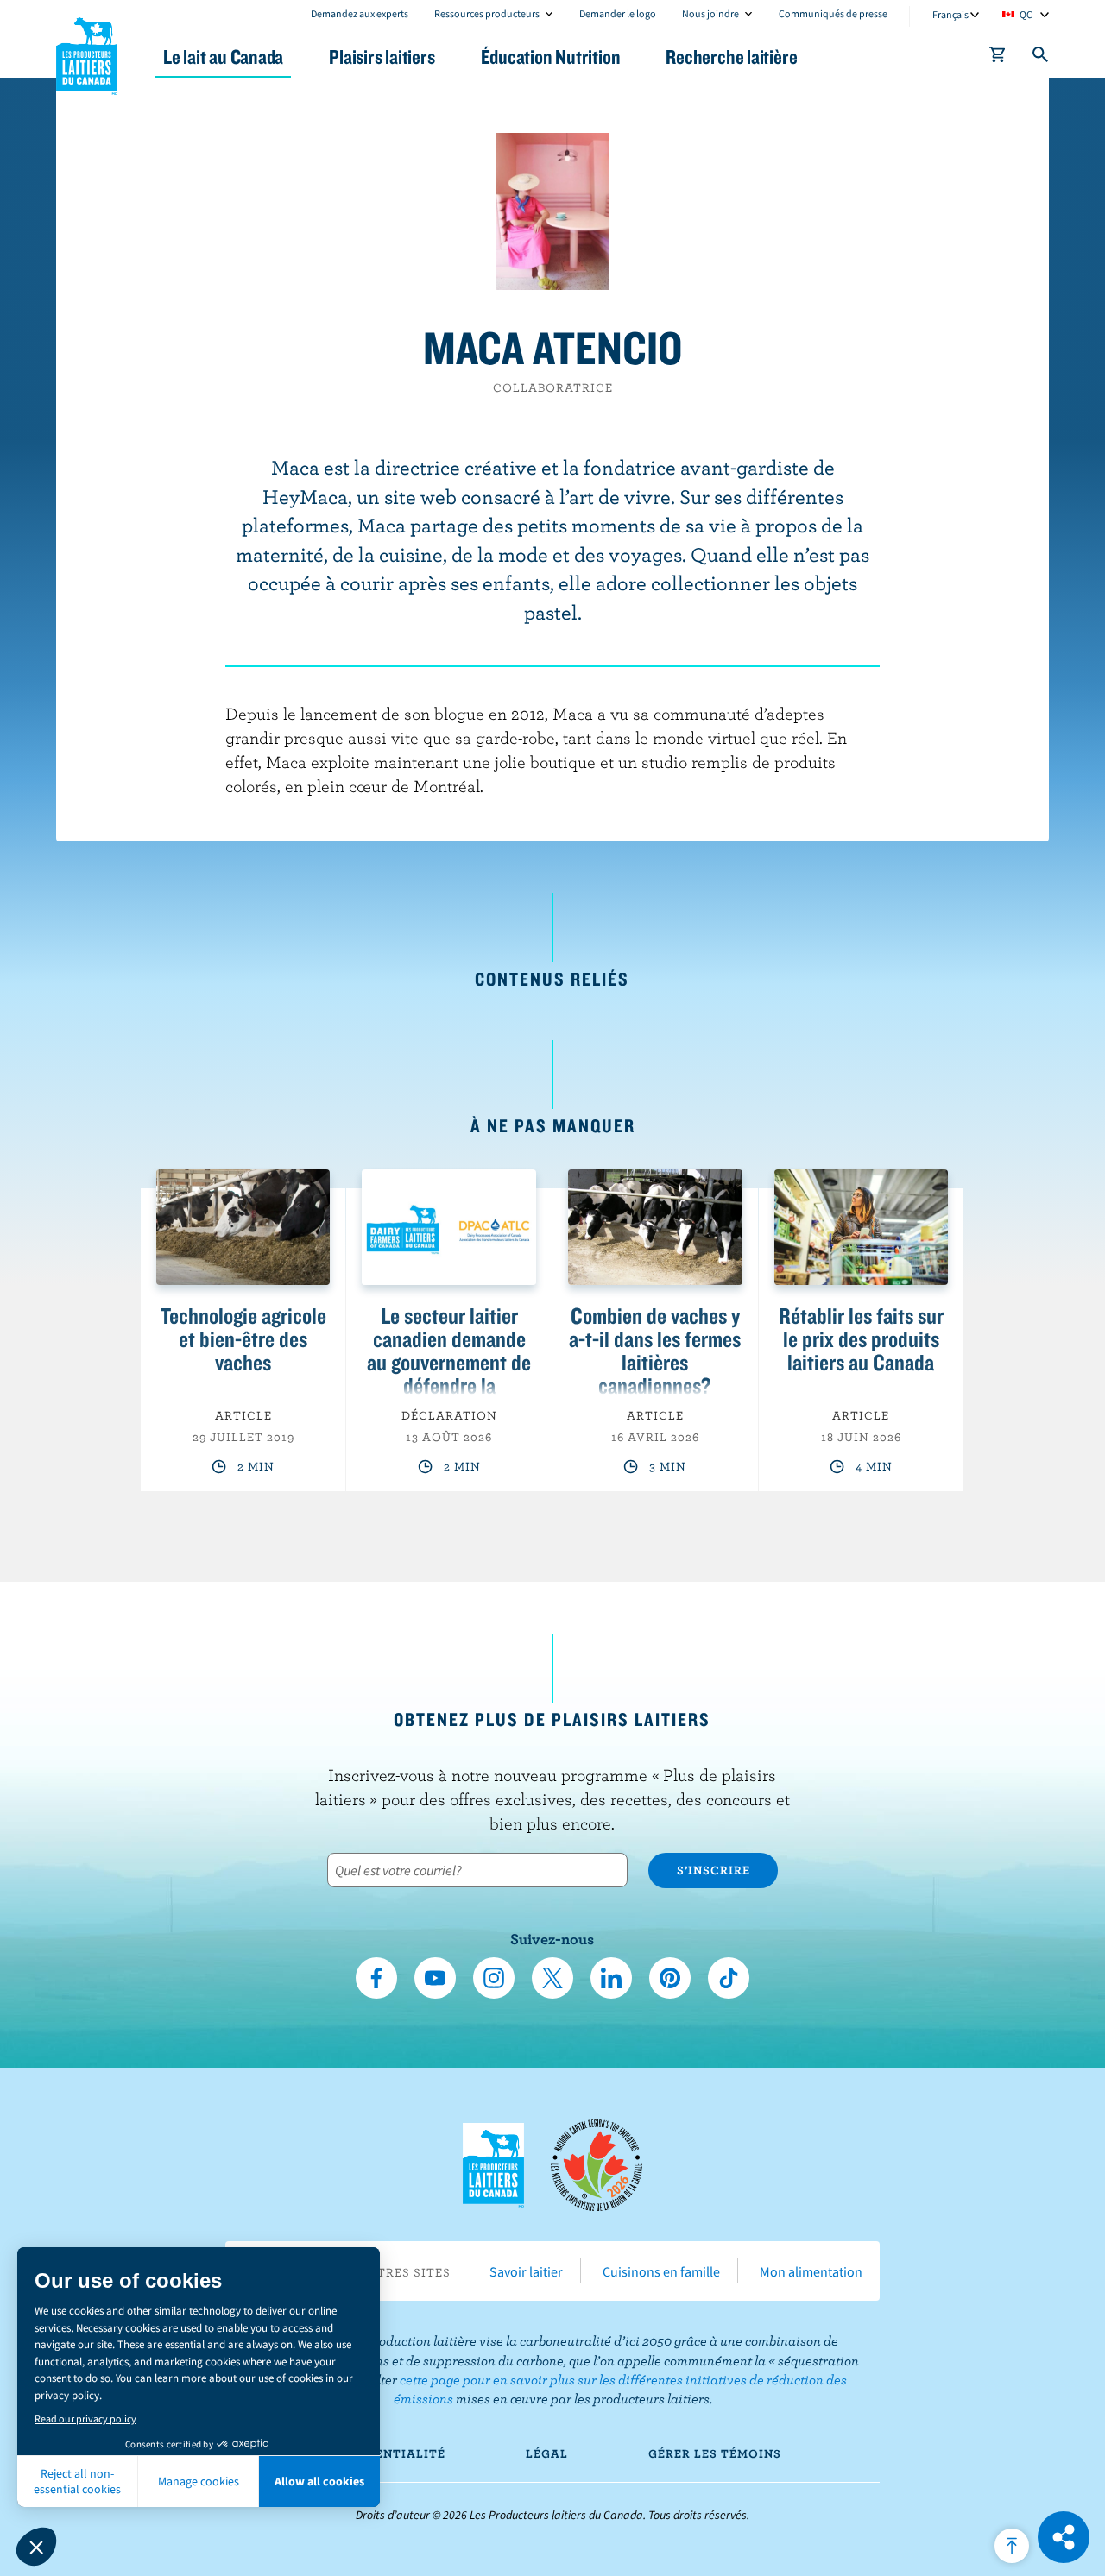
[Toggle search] (1041, 58)
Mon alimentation (811, 2271)
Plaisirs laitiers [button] (382, 57)
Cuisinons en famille (661, 2271)
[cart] (998, 58)
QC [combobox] (1026, 14)
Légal (547, 2453)
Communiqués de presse (833, 13)
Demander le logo (618, 13)
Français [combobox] (950, 14)
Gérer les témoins (715, 2453)
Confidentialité (385, 2453)
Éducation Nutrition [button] (551, 57)
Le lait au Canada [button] (223, 57)
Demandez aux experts (360, 13)
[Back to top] (1012, 2546)
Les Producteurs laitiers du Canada (87, 53)
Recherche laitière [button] (731, 57)
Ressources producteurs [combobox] (487, 13)
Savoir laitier (526, 2271)
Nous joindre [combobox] (710, 13)
